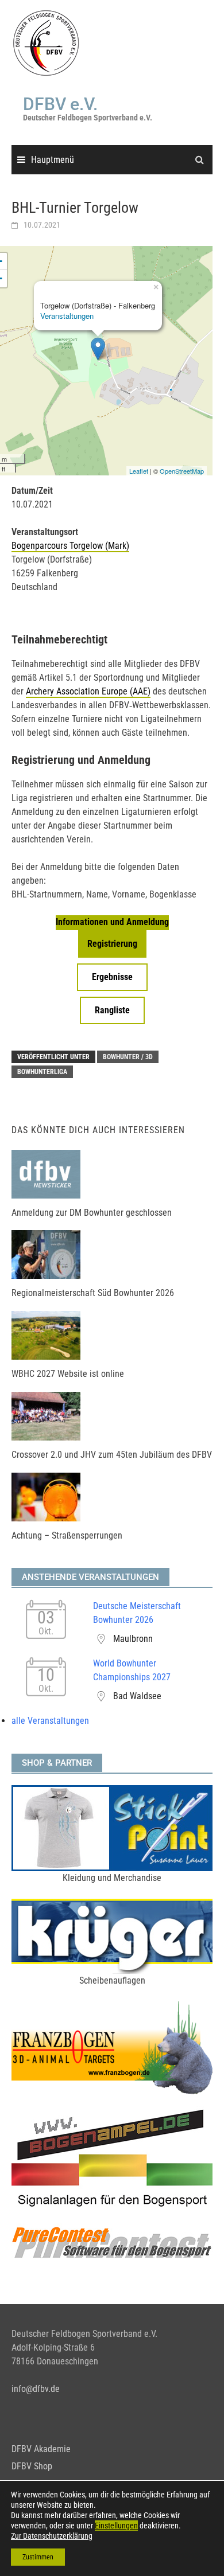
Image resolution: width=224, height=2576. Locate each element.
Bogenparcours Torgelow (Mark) (70, 546)
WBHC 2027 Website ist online (68, 1374)
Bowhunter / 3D (128, 1057)
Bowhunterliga (42, 1072)
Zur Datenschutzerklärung (52, 2536)
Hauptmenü (53, 160)
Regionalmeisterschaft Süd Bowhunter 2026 (93, 1293)
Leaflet (139, 471)
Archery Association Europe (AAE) (88, 691)
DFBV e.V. (60, 104)
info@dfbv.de (36, 2389)
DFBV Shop (32, 2466)
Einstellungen (116, 2526)
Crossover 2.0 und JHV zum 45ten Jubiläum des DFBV (112, 1455)
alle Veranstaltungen (50, 1721)
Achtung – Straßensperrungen (67, 1535)
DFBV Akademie (41, 2449)
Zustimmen (38, 2557)
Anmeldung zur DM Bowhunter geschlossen (92, 1213)
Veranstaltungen (67, 316)
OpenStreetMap (182, 471)
